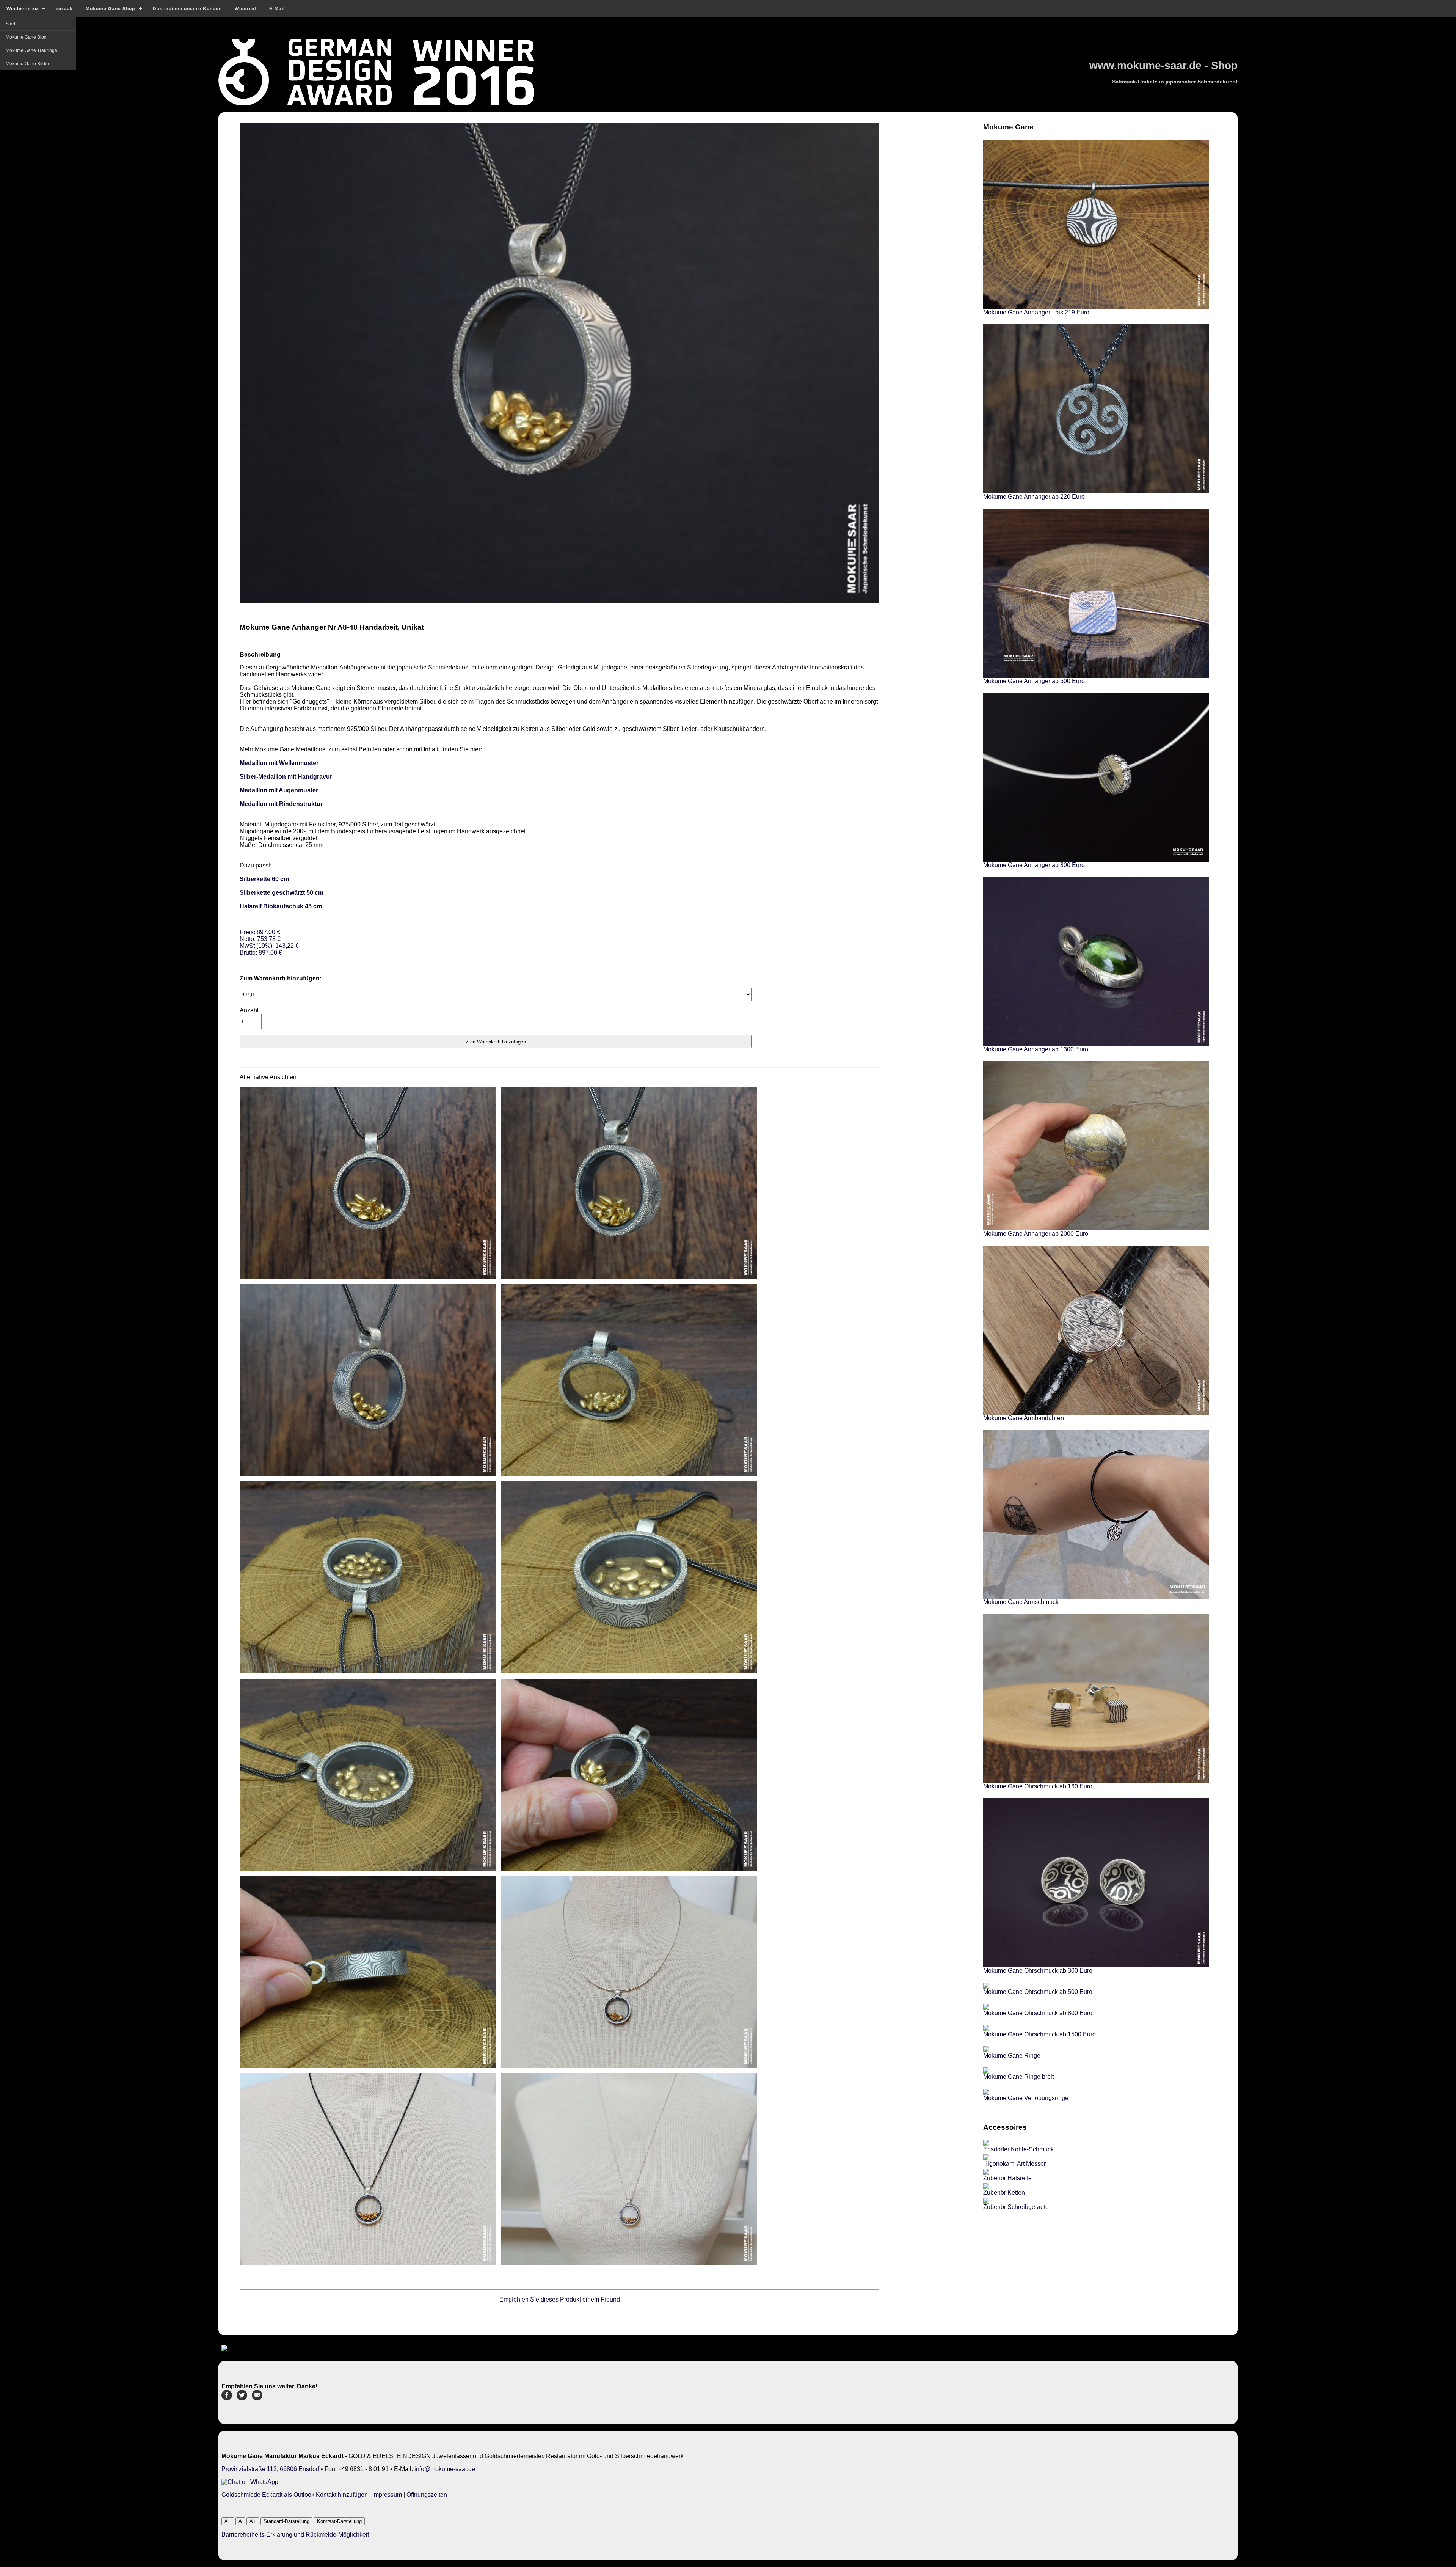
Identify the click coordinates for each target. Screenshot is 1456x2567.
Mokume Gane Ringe (1012, 2056)
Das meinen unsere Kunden (187, 9)
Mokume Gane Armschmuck (1021, 1602)
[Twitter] (242, 2398)
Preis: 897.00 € (269, 942)
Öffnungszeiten (427, 2495)
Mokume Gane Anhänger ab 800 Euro (1034, 865)
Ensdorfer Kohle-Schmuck (1018, 2149)
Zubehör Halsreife (1007, 2178)
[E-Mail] (257, 2398)
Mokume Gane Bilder (27, 64)
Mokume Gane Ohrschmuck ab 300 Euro (1038, 1971)
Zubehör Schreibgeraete (1016, 2207)
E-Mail (277, 9)
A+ (253, 2521)
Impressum (387, 2495)
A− (228, 2521)
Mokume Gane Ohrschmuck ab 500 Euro (1038, 1992)
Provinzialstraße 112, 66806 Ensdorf (270, 2469)
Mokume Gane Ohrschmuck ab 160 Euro (1038, 1786)
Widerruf (246, 9)
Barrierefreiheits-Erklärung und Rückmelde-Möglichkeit (295, 2535)
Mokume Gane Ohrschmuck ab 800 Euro (1038, 2013)
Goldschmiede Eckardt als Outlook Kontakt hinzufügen (295, 2495)
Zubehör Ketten (1004, 2192)
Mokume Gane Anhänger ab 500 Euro (1034, 681)
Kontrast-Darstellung (339, 2521)
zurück (64, 9)
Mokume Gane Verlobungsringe (1026, 2098)
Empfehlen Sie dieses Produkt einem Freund (560, 2299)
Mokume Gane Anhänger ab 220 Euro (1034, 497)
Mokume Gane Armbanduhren (1024, 1418)
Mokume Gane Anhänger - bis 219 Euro (1036, 312)
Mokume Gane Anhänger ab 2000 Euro (1036, 1234)
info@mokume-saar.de (445, 2469)
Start (10, 24)
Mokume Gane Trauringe (31, 50)
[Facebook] (227, 2398)
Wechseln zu (22, 9)
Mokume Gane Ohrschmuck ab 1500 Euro (1039, 2034)
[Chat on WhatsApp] (250, 2482)
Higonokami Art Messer (1014, 2164)
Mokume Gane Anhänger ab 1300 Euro (1036, 1049)
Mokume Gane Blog (26, 37)
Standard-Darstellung (286, 2521)
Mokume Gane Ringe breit (1018, 2077)
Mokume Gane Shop (110, 9)
